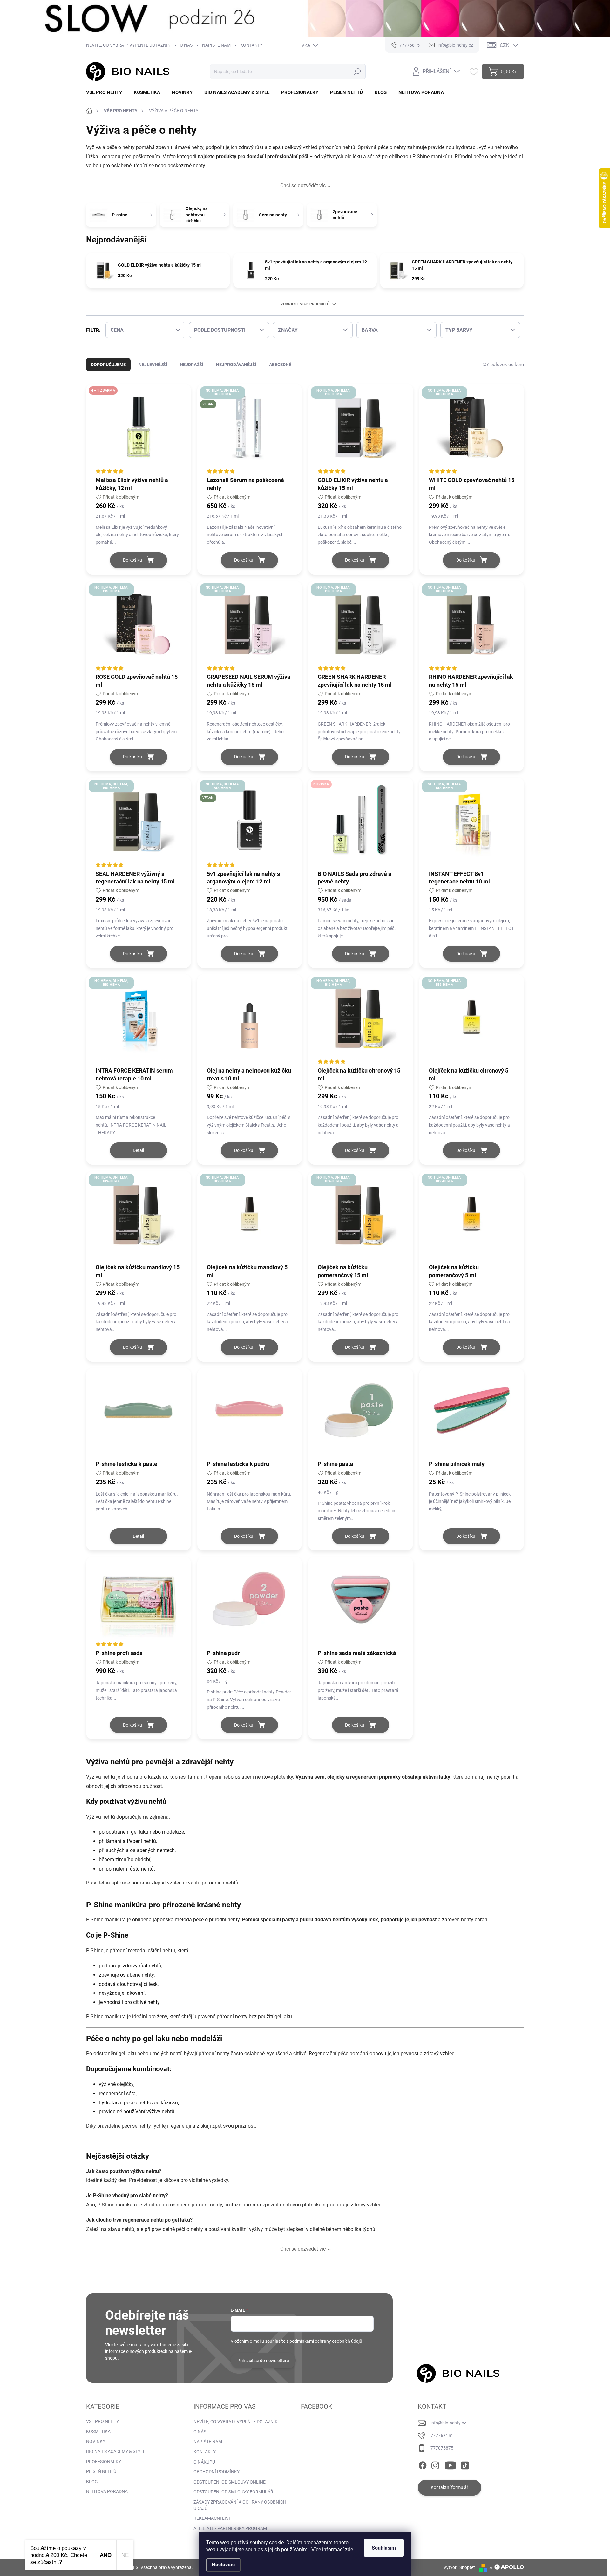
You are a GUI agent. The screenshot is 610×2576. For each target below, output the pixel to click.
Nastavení (223, 2565)
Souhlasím (384, 2548)
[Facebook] (423, 2464)
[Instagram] (435, 2464)
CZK (505, 45)
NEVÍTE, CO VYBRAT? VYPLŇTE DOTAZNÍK (128, 45)
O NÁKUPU (204, 2462)
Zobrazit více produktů (305, 304)
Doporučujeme (108, 365)
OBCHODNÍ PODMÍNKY (217, 2472)
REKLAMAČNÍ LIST (212, 2518)
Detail (138, 1150)
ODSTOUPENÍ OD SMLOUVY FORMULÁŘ (233, 2492)
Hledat (357, 72)
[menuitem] (106, 93)
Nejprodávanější (236, 365)
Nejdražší (192, 365)
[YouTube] (450, 2464)
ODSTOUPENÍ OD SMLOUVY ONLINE (230, 2482)
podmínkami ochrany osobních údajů (326, 2341)
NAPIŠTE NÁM (216, 45)
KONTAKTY (251, 45)
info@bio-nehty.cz (448, 2423)
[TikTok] (465, 2464)
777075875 (442, 2448)
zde (349, 2549)
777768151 (442, 2436)
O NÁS (186, 45)
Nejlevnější (153, 365)
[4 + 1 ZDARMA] (139, 430)
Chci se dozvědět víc (303, 185)
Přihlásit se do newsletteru (263, 2361)
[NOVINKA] (361, 823)
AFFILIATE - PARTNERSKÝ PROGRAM (230, 2528)
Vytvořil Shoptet (459, 2567)
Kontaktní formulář (450, 2487)
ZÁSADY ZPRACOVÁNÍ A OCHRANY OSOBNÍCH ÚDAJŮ (240, 2505)
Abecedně (280, 365)
